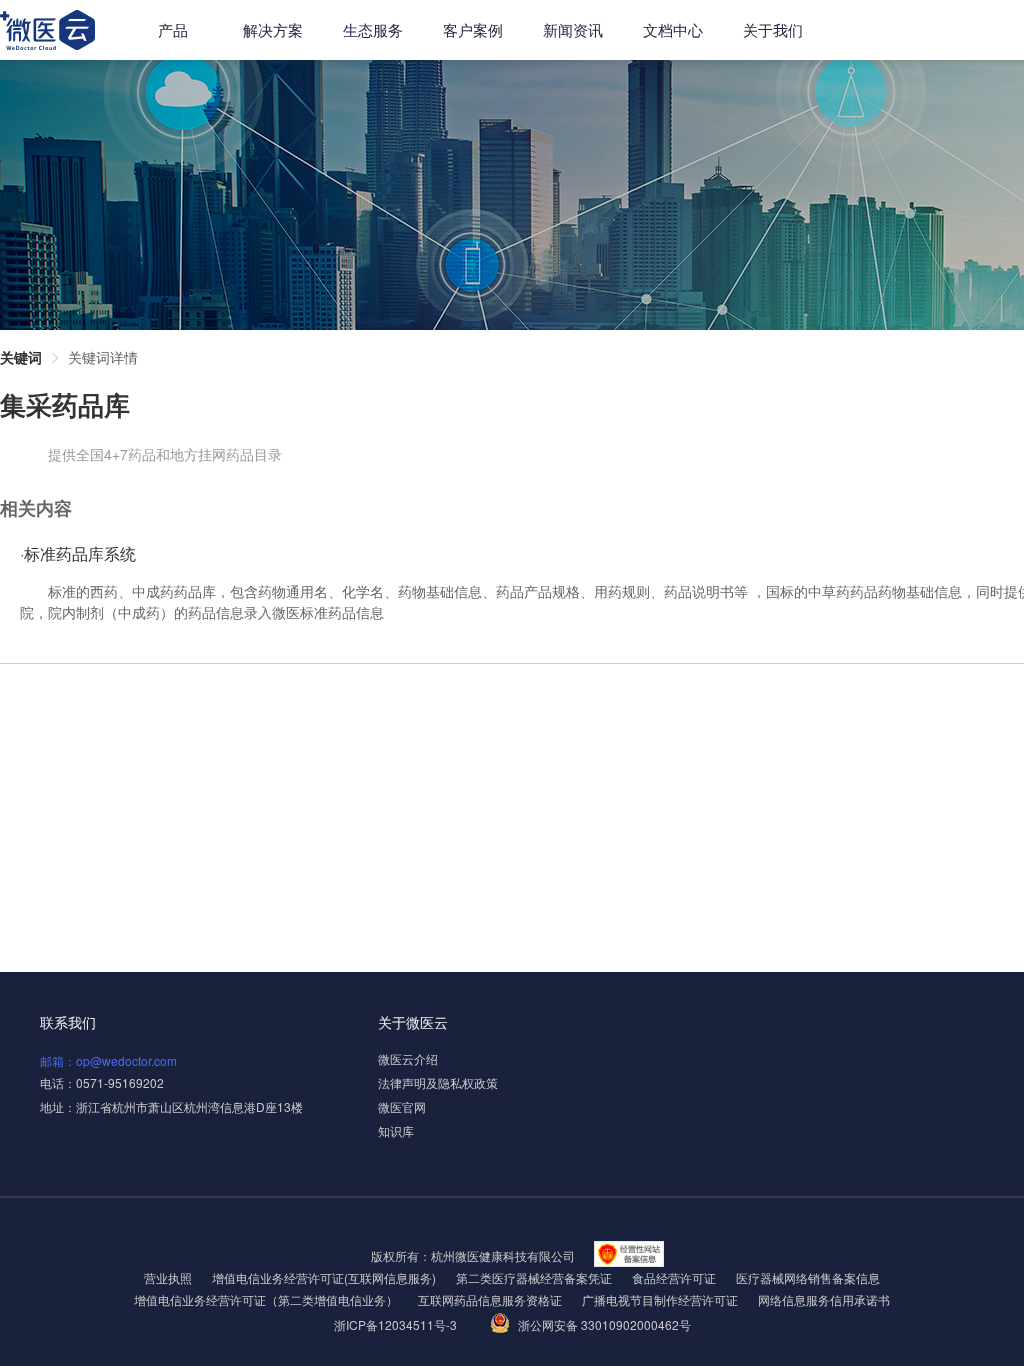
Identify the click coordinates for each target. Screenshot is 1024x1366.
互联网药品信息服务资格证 (490, 1299)
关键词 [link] (21, 357)
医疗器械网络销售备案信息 (808, 1277)
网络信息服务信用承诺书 (824, 1299)
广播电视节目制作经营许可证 (660, 1299)
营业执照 (168, 1277)
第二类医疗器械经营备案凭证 (534, 1277)
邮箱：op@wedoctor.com (108, 1060)
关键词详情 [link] (103, 357)
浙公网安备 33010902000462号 (604, 1324)
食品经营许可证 (674, 1277)
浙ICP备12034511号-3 (397, 1324)
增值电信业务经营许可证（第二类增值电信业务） (266, 1299)
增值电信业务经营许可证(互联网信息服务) (324, 1277)
